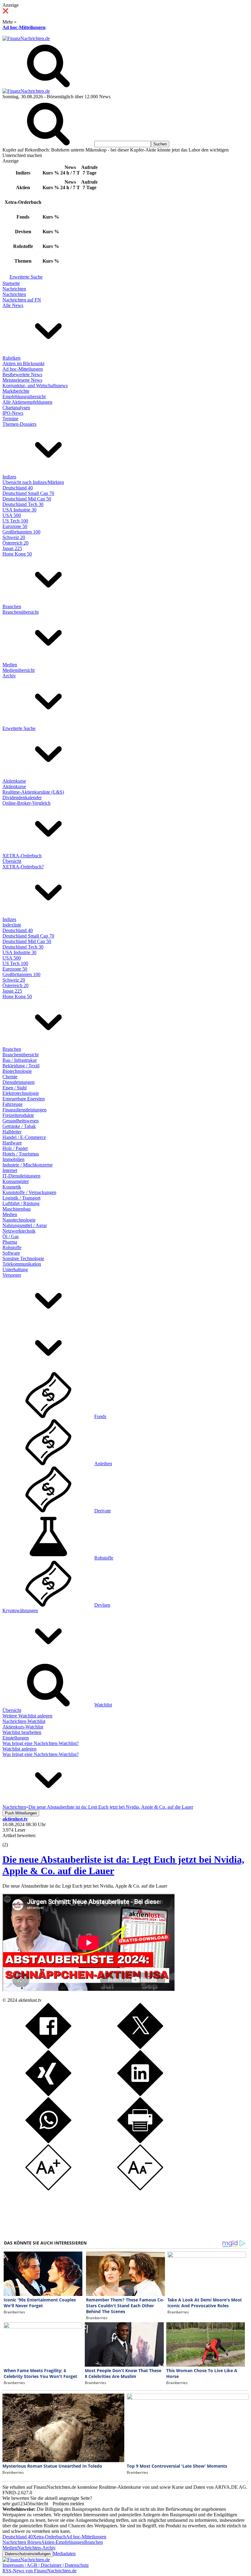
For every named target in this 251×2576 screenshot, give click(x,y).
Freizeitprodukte (18, 1115)
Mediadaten (64, 2554)
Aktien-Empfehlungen (63, 2542)
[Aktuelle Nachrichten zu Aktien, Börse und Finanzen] (26, 38)
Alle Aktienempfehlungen (27, 402)
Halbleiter (12, 1132)
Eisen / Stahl (15, 1088)
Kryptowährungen (20, 1610)
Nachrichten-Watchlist (24, 1721)
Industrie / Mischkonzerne (28, 1165)
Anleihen (103, 1464)
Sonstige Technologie (23, 1258)
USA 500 (12, 515)
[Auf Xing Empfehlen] (48, 2094)
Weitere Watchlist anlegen (27, 1716)
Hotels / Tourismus (21, 1154)
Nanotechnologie (19, 1220)
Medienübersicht (19, 670)
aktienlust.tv (30, 2000)
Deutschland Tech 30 (23, 504)
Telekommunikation (22, 1264)
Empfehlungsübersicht (24, 397)
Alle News (13, 305)
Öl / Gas (11, 1236)
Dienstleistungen (19, 1082)
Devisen (102, 1605)
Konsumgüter (16, 1181)
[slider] (12, 1840)
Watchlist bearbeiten (22, 1732)
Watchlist (103, 1705)
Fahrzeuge (13, 1104)
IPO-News (13, 413)
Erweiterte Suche (26, 277)
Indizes (9, 477)
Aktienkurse (14, 781)
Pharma (10, 1242)
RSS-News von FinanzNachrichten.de (39, 2571)
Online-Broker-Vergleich (26, 803)
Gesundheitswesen (21, 1121)
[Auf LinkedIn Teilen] (140, 2094)
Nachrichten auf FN (22, 300)
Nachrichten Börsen (22, 2542)
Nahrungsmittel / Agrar (25, 1225)
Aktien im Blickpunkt (23, 363)
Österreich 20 (15, 543)
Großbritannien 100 (21, 532)
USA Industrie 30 (19, 510)
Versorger (12, 1275)
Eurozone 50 (15, 526)
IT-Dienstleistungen (21, 1176)
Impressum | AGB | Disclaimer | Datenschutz (46, 2565)
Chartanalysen (16, 408)
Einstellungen (16, 1738)
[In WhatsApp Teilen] (48, 2142)
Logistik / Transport (21, 1198)
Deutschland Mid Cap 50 (27, 499)
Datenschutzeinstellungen (28, 2554)
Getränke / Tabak (19, 1126)
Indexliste (12, 925)
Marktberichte (16, 391)
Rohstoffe (12, 1247)
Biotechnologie (17, 1071)
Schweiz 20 (14, 537)
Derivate (103, 1511)
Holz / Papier (15, 1148)
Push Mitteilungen (21, 1813)
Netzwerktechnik (19, 1231)
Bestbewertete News (22, 374)
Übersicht (12, 861)
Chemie (10, 1077)
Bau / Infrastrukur (20, 1060)
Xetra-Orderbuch (49, 2537)
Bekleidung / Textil (21, 1066)
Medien (10, 665)
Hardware (12, 1143)
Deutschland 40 (18, 488)
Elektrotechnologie (21, 1093)
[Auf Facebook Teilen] (48, 2047)
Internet (10, 1170)
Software (11, 1253)
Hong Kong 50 (17, 554)
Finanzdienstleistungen (24, 1110)
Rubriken (11, 358)
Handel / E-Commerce (24, 1137)
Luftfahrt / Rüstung (21, 1203)
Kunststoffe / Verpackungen (29, 1192)
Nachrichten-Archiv (36, 2548)
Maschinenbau (17, 1209)
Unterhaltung (15, 1269)
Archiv (9, 676)
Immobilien (13, 1159)
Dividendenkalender (22, 798)
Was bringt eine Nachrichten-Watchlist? (41, 1743)
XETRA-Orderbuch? (23, 867)
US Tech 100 (15, 521)
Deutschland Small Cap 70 (28, 493)
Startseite (11, 283)
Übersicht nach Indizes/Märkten (33, 482)
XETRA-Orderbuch (22, 856)
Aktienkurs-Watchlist (23, 1727)
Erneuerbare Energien (24, 1099)
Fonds (100, 1416)
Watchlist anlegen (19, 1749)
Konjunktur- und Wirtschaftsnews (35, 386)
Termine (10, 419)
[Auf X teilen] (140, 2047)
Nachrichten (14, 289)
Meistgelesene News (22, 380)
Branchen (12, 607)
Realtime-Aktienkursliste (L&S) (33, 792)
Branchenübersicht (21, 612)
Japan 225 (12, 548)
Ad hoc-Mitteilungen (24, 27)
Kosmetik (12, 1187)
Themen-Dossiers (19, 424)
